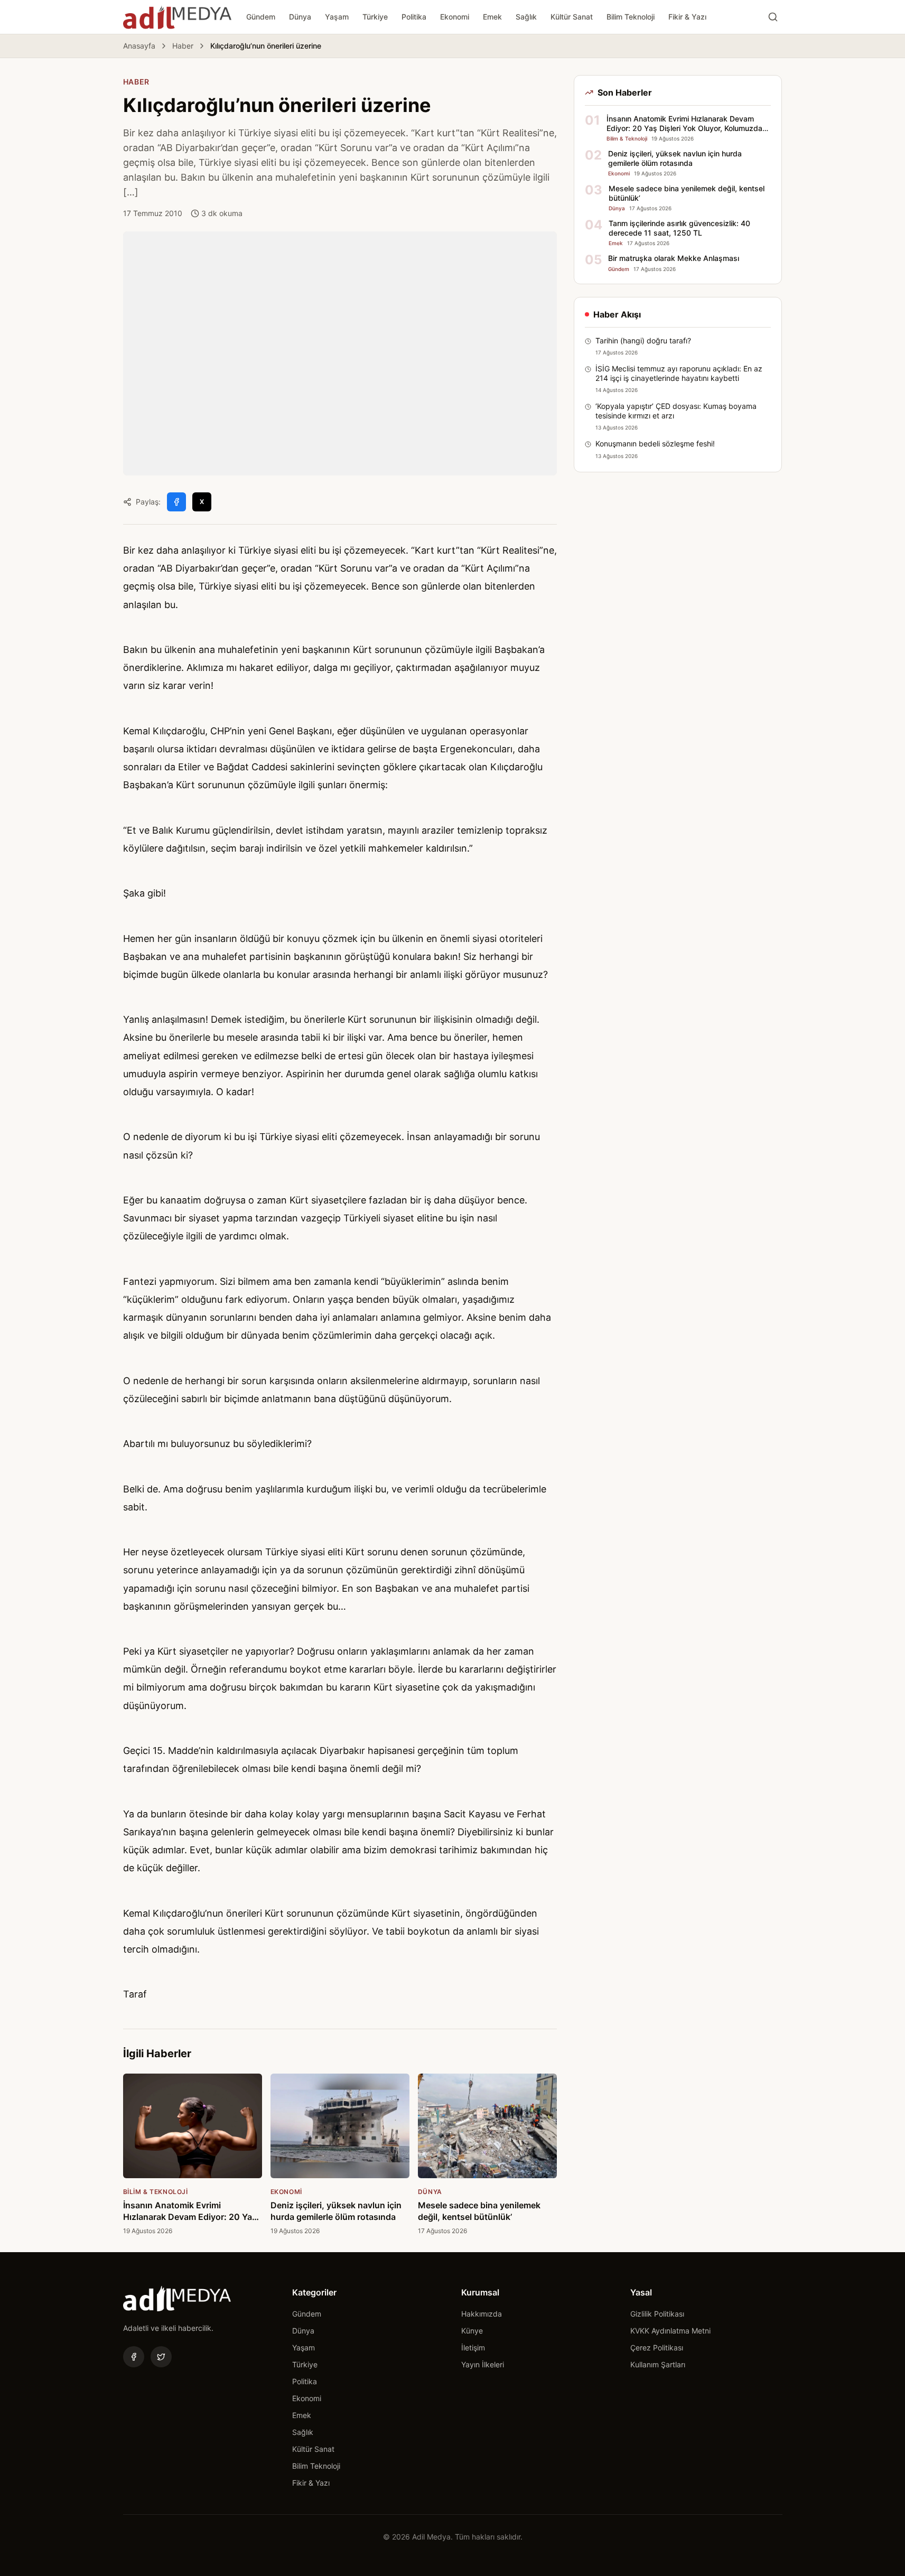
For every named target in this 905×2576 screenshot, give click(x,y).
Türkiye (375, 17)
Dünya (300, 17)
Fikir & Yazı (687, 17)
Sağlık (526, 17)
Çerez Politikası (657, 2348)
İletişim (473, 2348)
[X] (161, 2357)
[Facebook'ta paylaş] (176, 502)
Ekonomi (455, 17)
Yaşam (337, 17)
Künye (472, 2331)
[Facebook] (134, 2357)
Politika (414, 17)
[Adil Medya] (177, 17)
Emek (492, 17)
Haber (183, 46)
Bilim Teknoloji (631, 17)
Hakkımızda (482, 2314)
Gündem (261, 17)
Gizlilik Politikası (657, 2314)
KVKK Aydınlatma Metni (670, 2331)
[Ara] (773, 17)
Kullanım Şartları (658, 2364)
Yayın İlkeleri (483, 2364)
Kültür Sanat (572, 17)
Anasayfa (139, 46)
